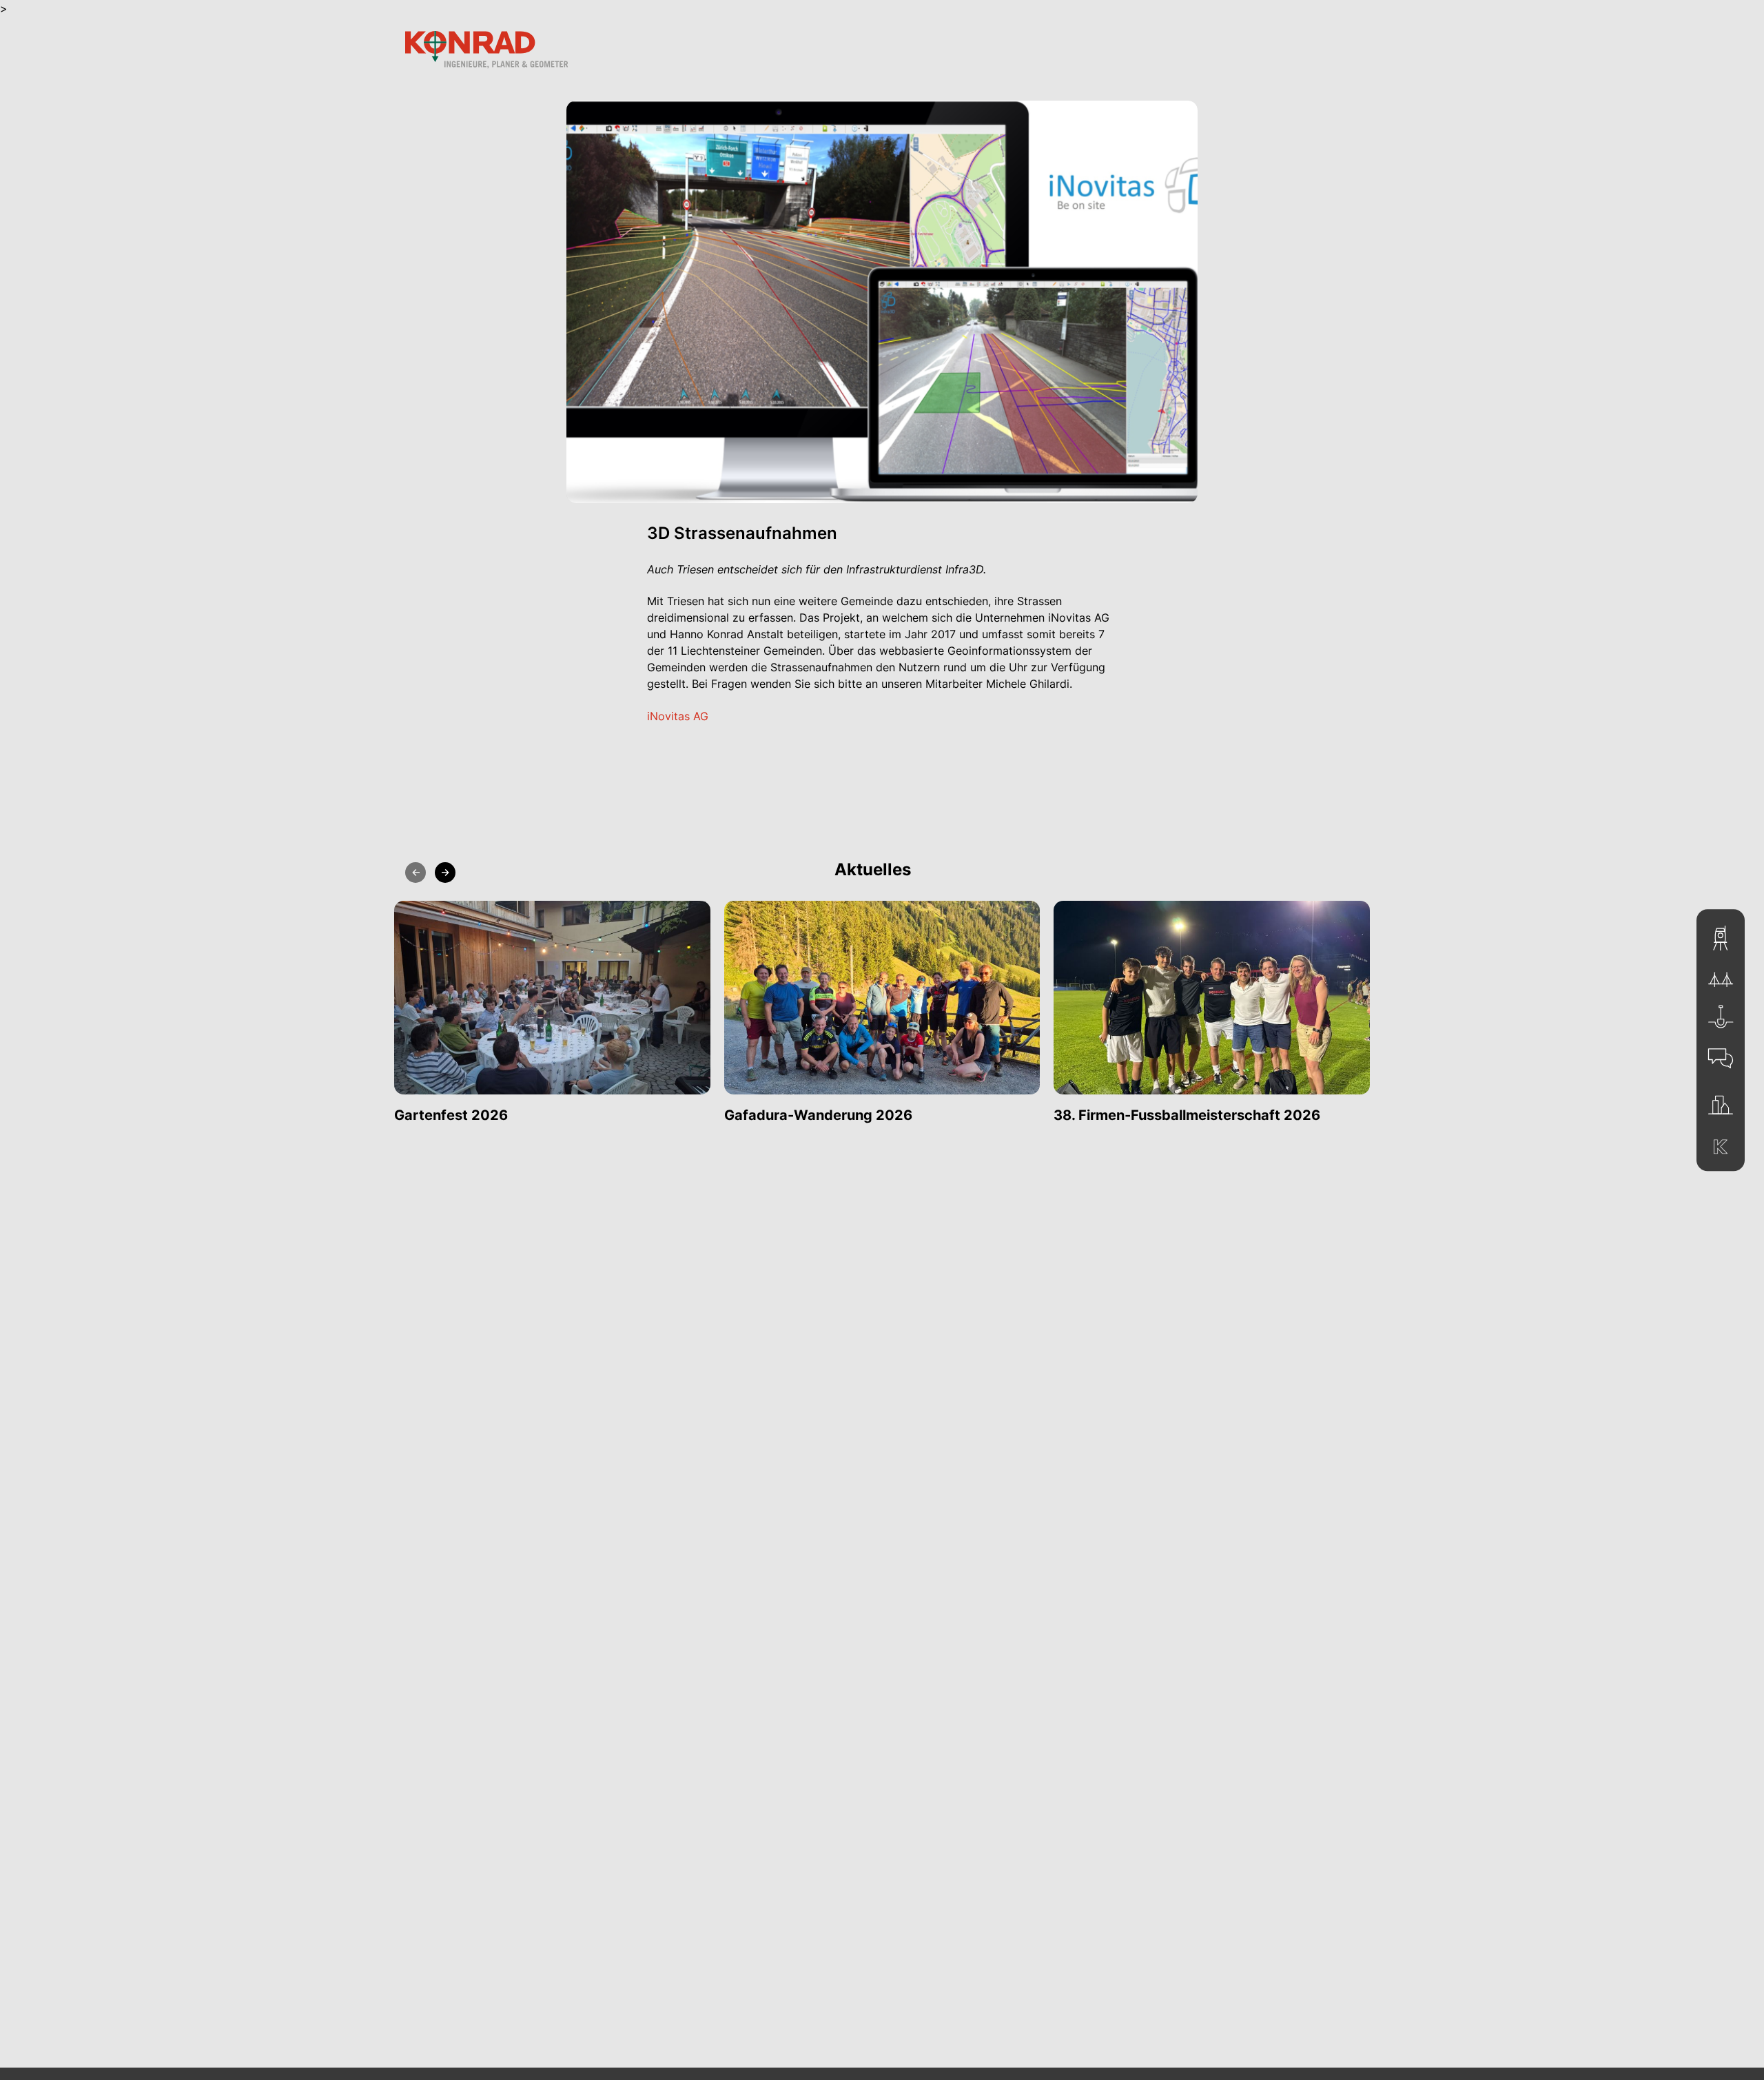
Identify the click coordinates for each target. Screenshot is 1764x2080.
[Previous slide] (416, 873)
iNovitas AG (678, 716)
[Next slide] (445, 873)
